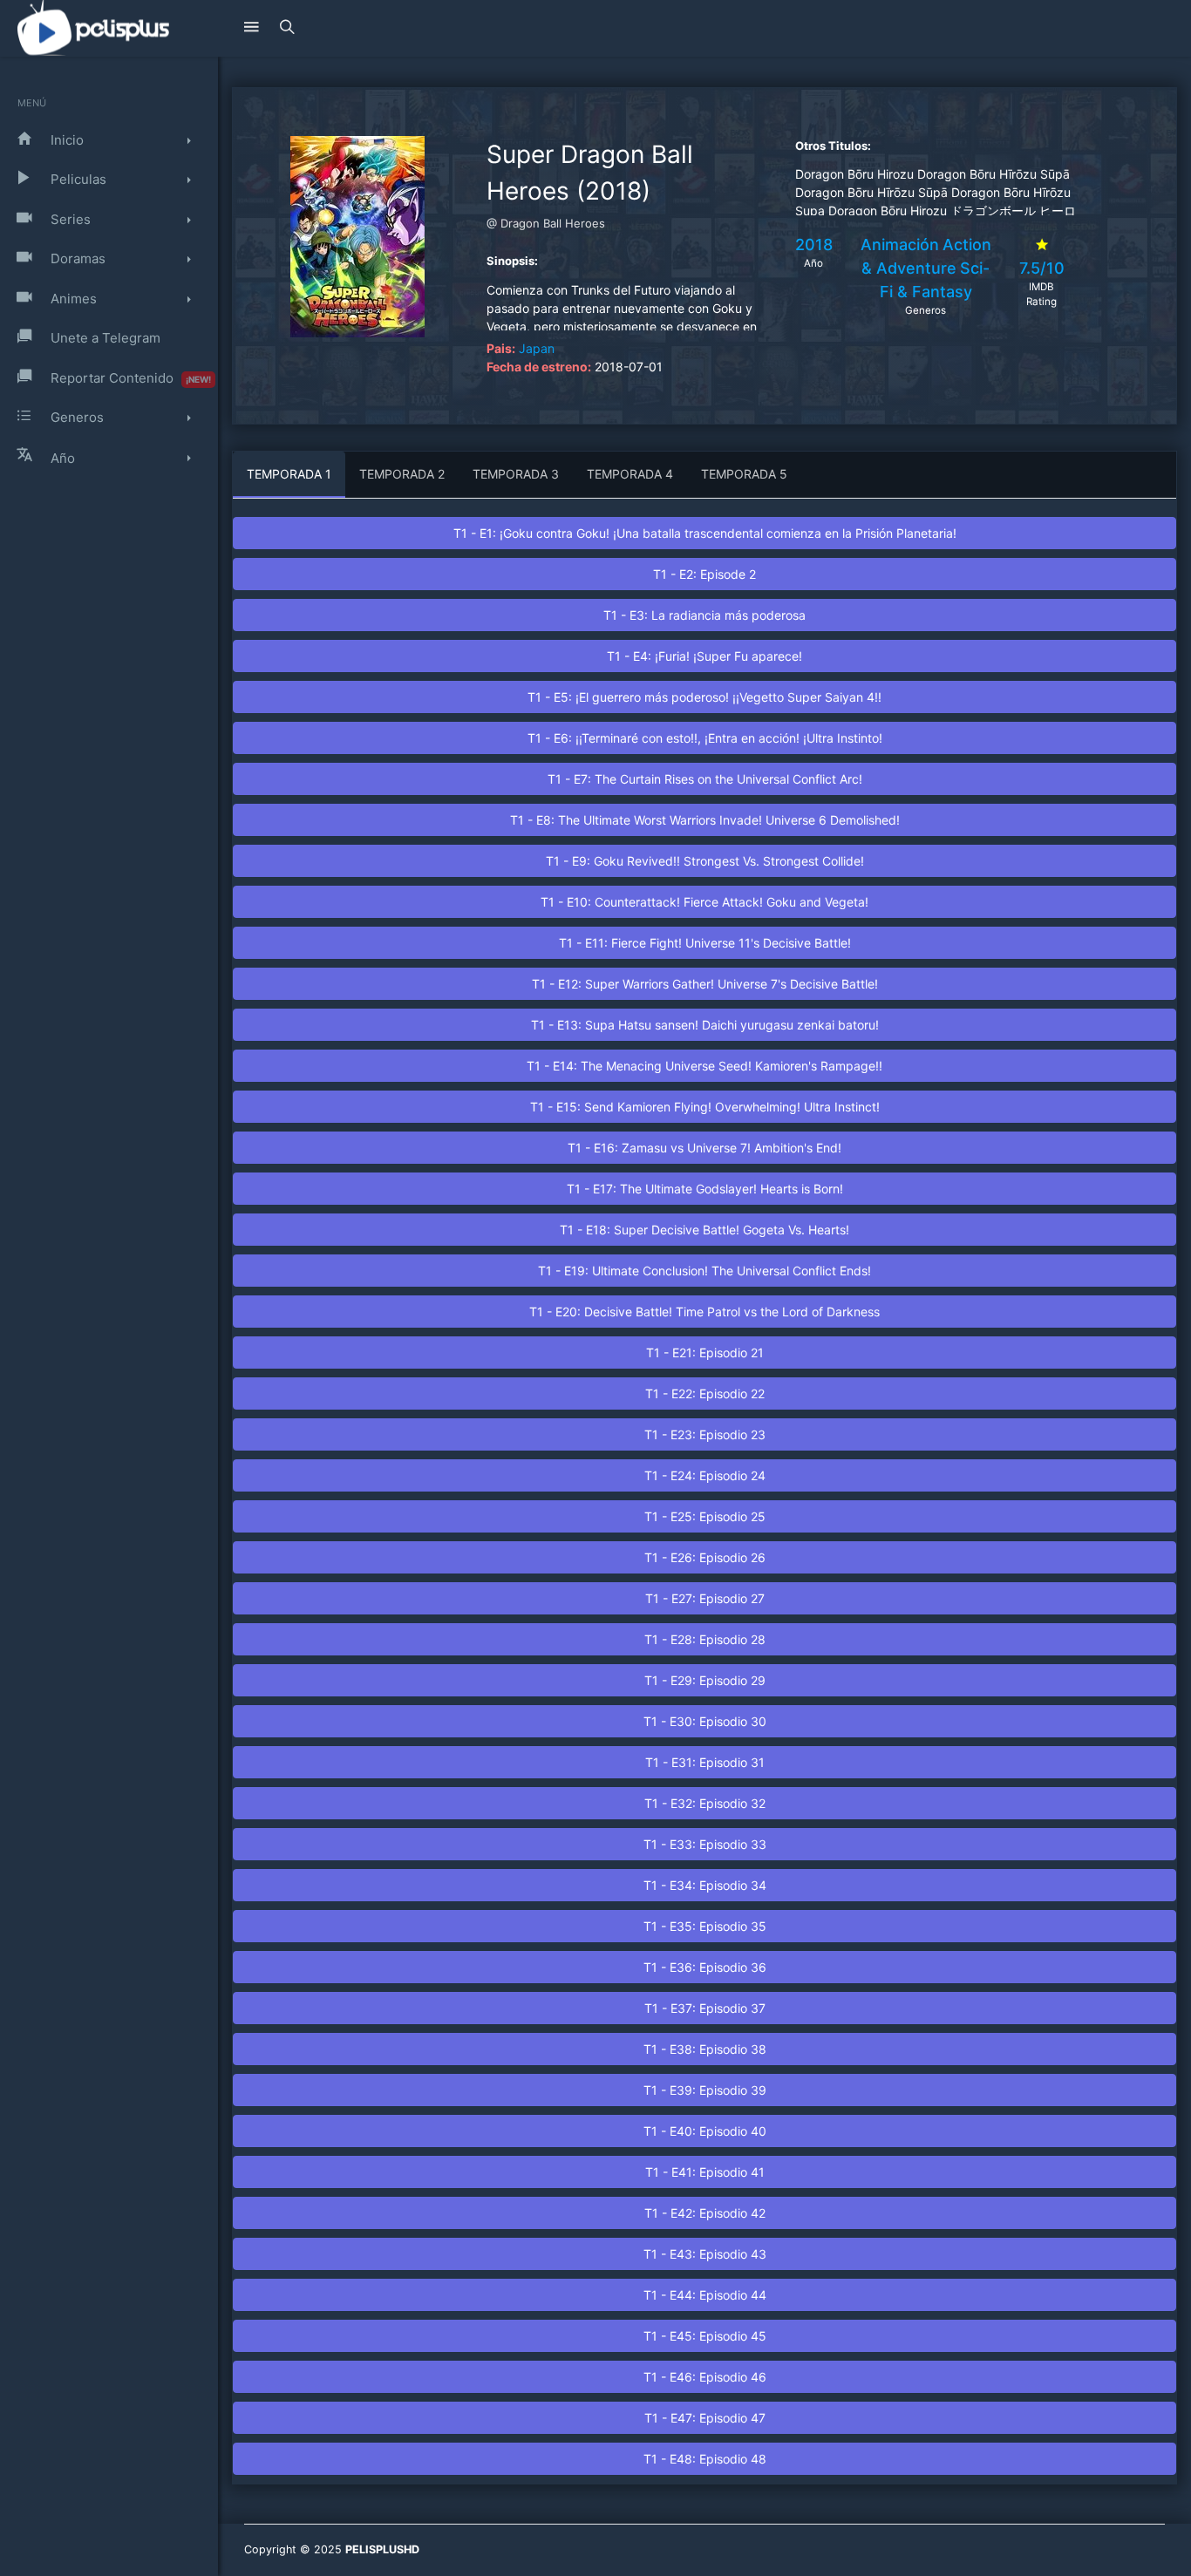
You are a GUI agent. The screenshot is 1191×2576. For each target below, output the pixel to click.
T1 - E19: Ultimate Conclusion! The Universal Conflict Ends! (704, 1271)
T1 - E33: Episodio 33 (705, 1844)
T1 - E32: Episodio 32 (705, 1803)
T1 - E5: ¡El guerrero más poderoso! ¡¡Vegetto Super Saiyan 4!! (704, 697)
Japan (537, 348)
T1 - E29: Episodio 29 (705, 1680)
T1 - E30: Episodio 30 (705, 1721)
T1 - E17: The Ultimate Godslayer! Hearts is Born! (705, 1189)
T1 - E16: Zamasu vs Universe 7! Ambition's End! (704, 1148)
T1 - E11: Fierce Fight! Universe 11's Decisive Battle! (705, 943)
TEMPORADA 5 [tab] (744, 474)
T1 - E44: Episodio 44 (705, 2295)
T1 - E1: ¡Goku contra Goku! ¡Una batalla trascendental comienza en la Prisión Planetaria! (705, 533)
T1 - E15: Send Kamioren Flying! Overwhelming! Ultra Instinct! (705, 1107)
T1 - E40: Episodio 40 (705, 2131)
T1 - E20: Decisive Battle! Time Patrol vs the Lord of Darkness (704, 1312)
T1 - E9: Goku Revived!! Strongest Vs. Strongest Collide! (705, 861)
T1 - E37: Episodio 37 (705, 2008)
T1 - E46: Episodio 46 (705, 2377)
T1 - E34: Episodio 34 (705, 1885)
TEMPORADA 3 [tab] (516, 474)
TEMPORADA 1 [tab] (289, 474)
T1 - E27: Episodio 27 (705, 1598)
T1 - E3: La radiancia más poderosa (704, 615)
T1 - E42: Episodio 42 (705, 2213)
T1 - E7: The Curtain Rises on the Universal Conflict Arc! (705, 779)
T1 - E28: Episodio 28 (705, 1639)
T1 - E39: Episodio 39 (705, 2090)
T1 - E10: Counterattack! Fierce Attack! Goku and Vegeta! (704, 902)
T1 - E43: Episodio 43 (705, 2254)
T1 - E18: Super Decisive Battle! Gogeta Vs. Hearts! (704, 1230)
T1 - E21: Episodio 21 (705, 1353)
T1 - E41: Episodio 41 (705, 2172)
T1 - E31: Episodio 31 (705, 1762)
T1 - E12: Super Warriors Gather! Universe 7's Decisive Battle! (705, 984)
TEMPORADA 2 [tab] (402, 474)
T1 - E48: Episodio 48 (705, 2459)
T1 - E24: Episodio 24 (705, 1475)
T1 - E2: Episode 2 (704, 574)
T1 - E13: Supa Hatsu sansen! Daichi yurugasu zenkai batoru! (705, 1025)
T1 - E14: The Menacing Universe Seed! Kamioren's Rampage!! (704, 1066)
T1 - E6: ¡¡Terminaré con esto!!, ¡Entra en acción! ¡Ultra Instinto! (705, 738)
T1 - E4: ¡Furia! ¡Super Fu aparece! (704, 656)
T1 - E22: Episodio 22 (705, 1393)
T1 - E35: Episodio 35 (705, 1926)
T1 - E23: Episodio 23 (705, 1434)
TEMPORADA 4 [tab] (630, 474)
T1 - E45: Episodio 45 (705, 2336)
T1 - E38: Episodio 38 (705, 2049)
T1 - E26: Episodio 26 (705, 1557)
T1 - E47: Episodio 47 (705, 2418)
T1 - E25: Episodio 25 (705, 1516)
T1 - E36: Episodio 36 (705, 1967)
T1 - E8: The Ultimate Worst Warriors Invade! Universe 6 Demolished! (705, 820)
